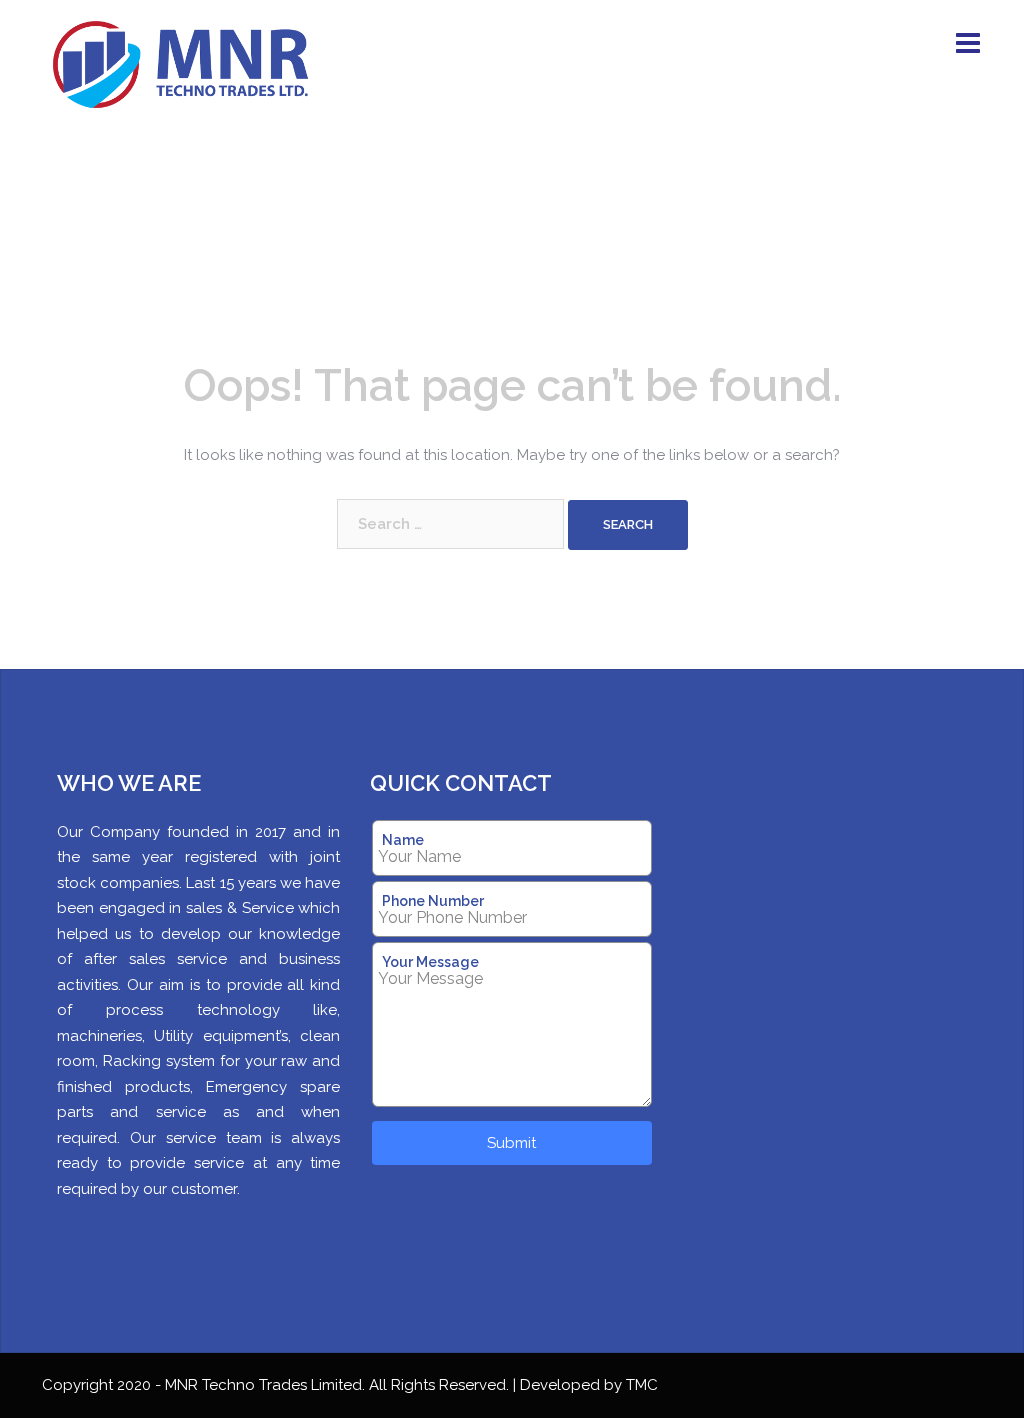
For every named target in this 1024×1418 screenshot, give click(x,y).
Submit (511, 1143)
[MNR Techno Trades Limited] (188, 67)
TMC (642, 1385)
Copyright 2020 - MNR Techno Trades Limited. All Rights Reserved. (277, 1385)
